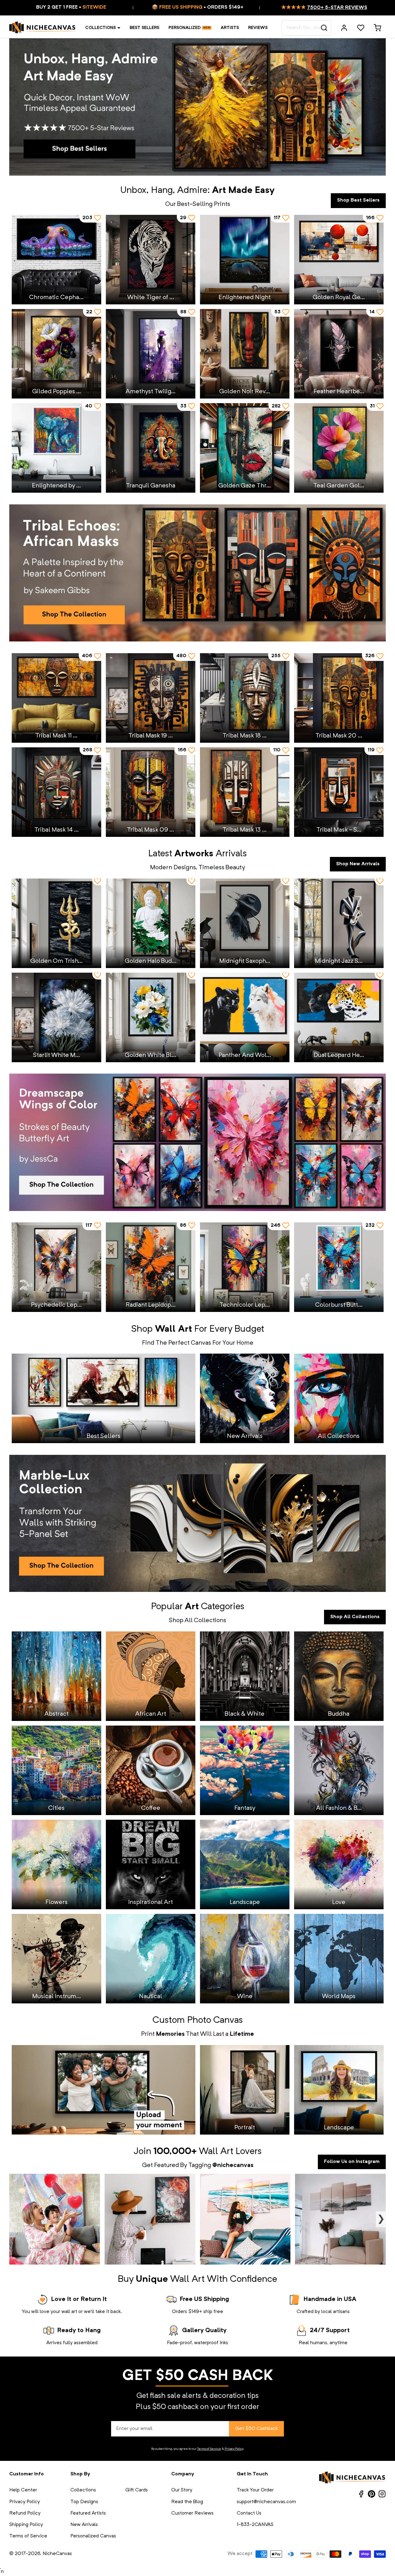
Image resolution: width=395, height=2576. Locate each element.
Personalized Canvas (93, 2536)
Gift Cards (137, 2490)
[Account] (344, 28)
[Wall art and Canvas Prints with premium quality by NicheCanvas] (43, 28)
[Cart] (377, 28)
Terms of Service (209, 2449)
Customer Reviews (192, 2513)
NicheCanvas (57, 2554)
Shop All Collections (355, 1617)
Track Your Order (255, 2490)
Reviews (258, 28)
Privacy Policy (234, 2449)
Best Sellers (144, 28)
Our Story (182, 2490)
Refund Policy (25, 2513)
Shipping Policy (26, 2525)
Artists (230, 28)
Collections (100, 28)
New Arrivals (84, 2525)
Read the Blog (187, 2502)
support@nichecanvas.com (266, 2502)
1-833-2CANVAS (255, 2525)
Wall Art (216, 2152)
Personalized (185, 28)
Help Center (23, 2490)
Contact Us (249, 2513)
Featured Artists (88, 2513)
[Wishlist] (361, 28)
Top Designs (84, 2502)
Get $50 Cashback (256, 2429)
